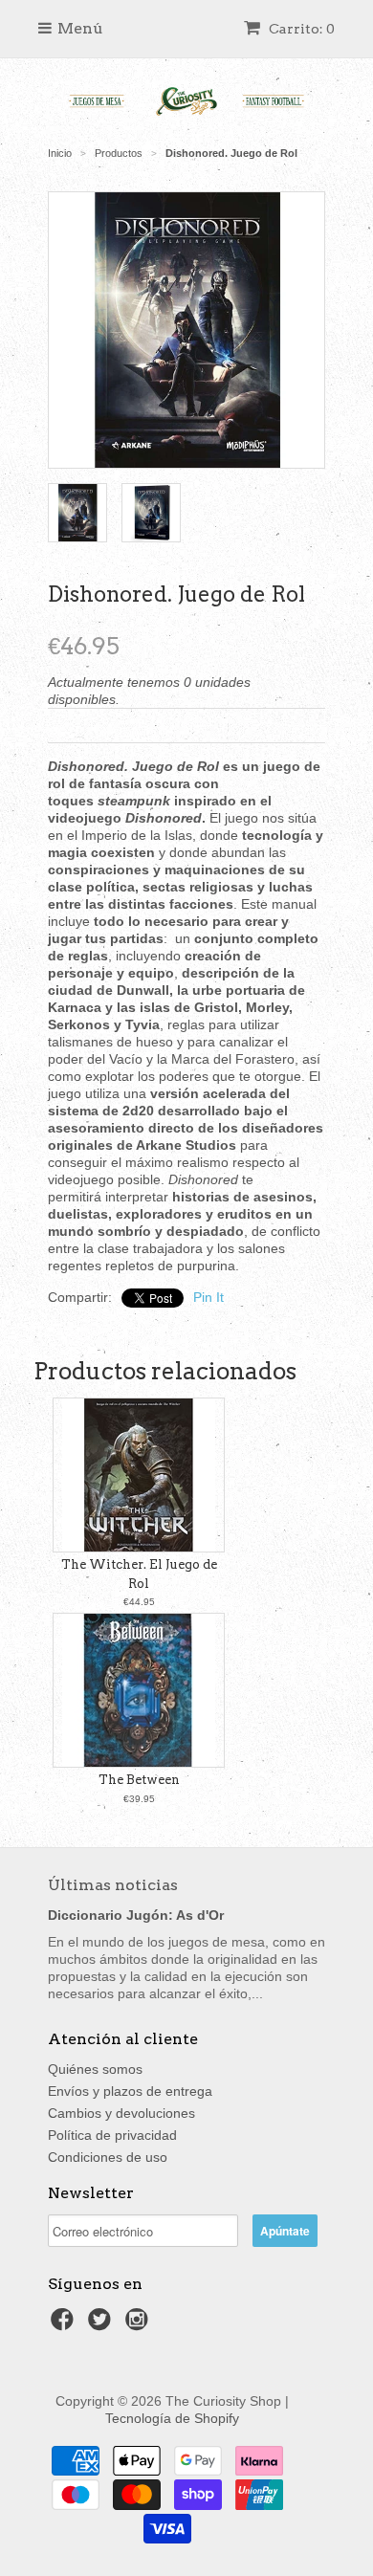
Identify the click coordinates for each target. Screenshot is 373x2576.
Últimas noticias (113, 1885)
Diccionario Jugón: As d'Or (136, 1915)
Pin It (208, 1297)
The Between (139, 1780)
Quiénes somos (95, 2069)
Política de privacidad (112, 2135)
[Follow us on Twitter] (102, 2325)
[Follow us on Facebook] (65, 2325)
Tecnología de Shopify (172, 2418)
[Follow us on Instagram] (140, 2325)
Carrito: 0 (300, 29)
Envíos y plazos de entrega (130, 2091)
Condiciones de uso (108, 2157)
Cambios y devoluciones (121, 2113)
